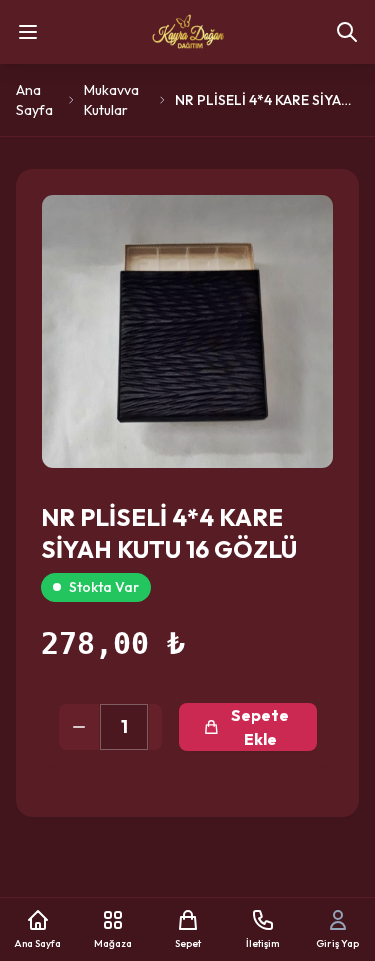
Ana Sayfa (34, 100)
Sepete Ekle (260, 727)
